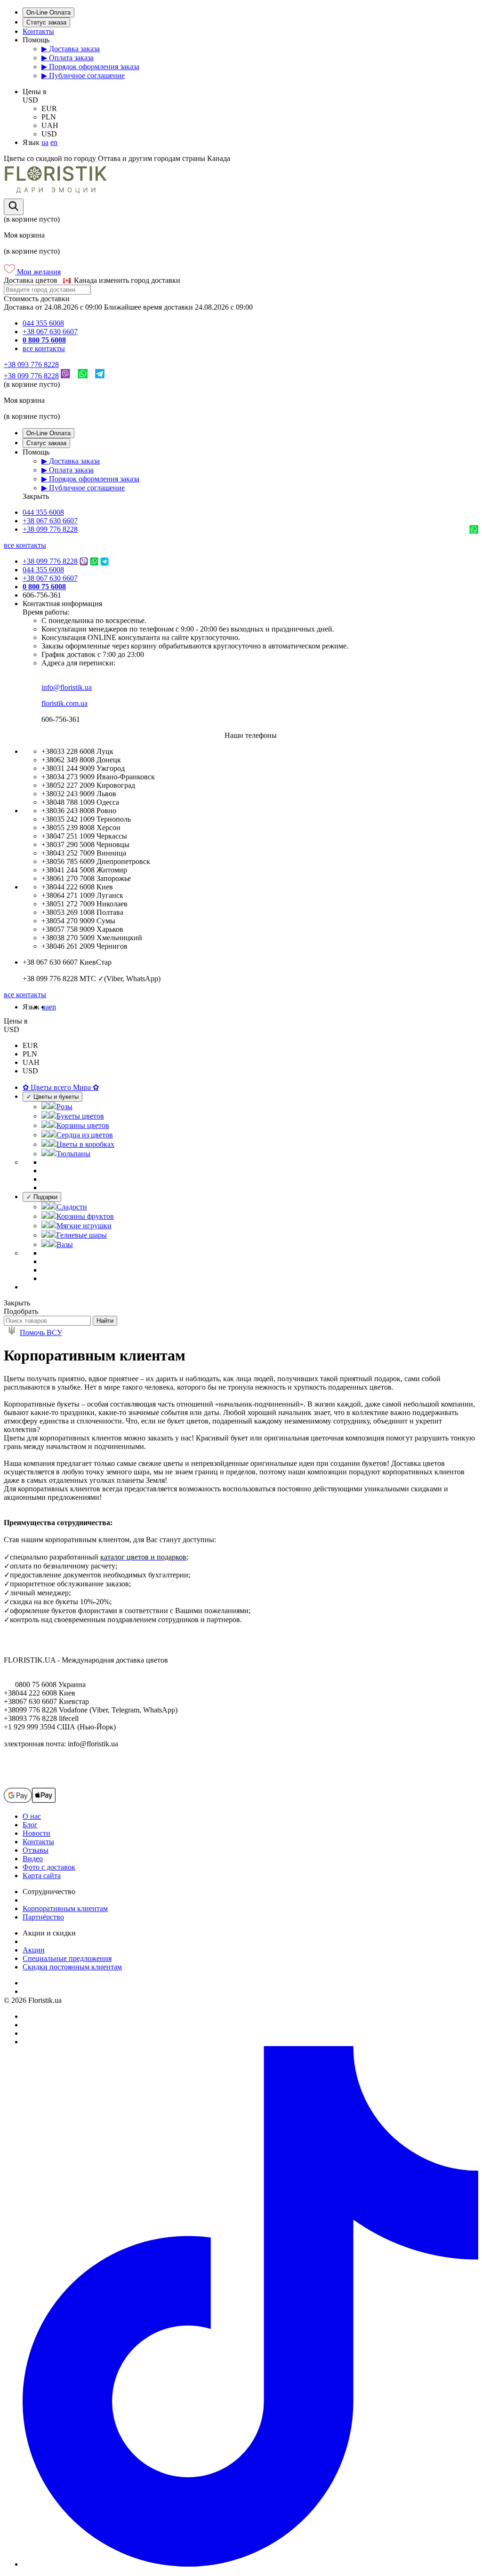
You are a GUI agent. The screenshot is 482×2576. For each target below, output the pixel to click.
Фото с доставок (49, 1867)
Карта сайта (42, 1876)
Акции (34, 1950)
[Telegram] (100, 376)
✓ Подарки (42, 1197)
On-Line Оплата (48, 12)
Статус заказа (46, 22)
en (54, 142)
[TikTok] (250, 2564)
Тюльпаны (73, 1154)
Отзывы (36, 1850)
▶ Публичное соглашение (83, 76)
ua (45, 142)
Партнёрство (43, 1917)
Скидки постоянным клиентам (72, 1967)
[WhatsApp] (83, 376)
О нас (32, 1816)
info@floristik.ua (67, 687)
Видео (33, 1859)
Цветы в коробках (85, 1144)
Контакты (38, 31)
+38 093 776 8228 (31, 364)
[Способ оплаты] (30, 1800)
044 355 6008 (43, 323)
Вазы (65, 1244)
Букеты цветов (80, 1116)
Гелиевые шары (82, 1235)
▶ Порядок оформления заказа (90, 67)
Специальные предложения (67, 1958)
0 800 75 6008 (44, 340)
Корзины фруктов (85, 1216)
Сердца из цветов (85, 1135)
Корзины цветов (83, 1125)
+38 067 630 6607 (50, 332)
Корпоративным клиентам (65, 1908)
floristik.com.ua (64, 703)
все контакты (44, 348)
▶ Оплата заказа (68, 58)
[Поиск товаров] (14, 207)
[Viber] (65, 376)
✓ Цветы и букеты (52, 1097)
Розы (64, 1107)
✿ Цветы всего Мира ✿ (61, 1087)
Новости (36, 1833)
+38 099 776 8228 (31, 376)
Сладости (72, 1207)
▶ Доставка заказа (71, 49)
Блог (30, 1825)
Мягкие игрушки (84, 1226)
